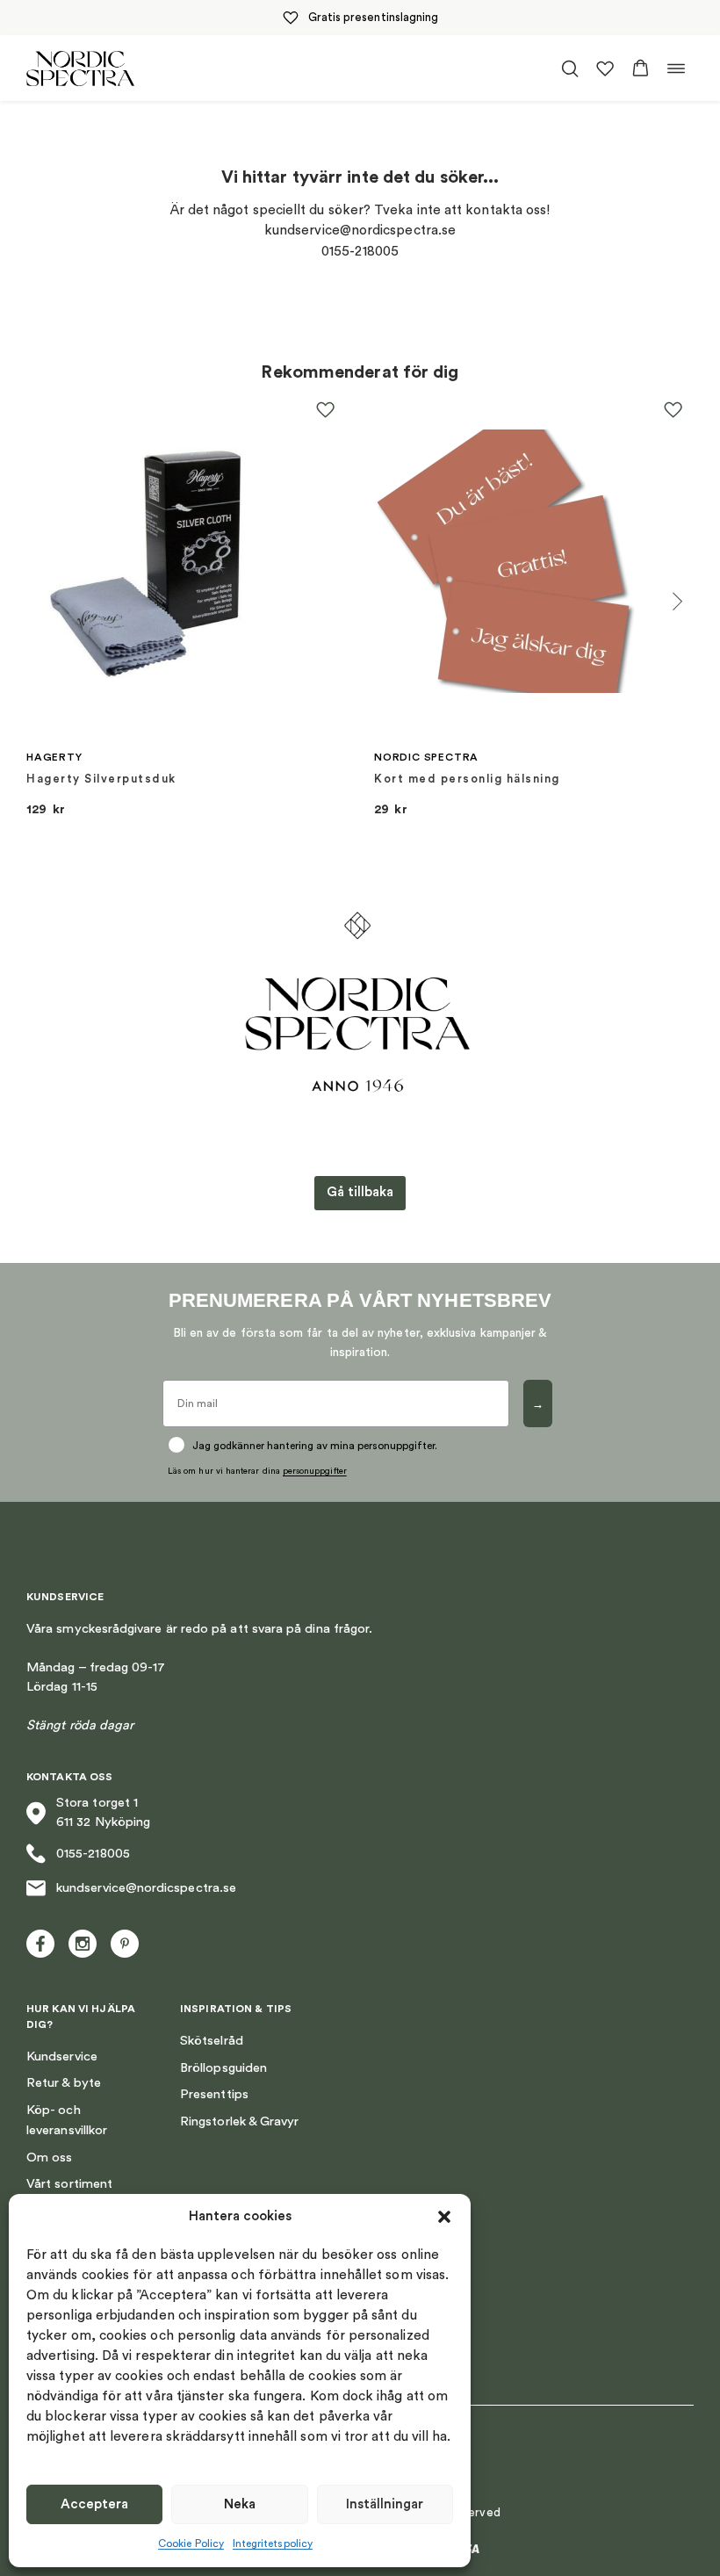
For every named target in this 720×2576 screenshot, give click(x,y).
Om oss (49, 2157)
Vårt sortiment (69, 2184)
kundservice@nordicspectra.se (146, 1888)
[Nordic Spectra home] (80, 68)
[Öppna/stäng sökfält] (570, 69)
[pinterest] (125, 1944)
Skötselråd (212, 2041)
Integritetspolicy (273, 2544)
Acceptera (94, 2504)
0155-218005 (93, 1854)
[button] (444, 2217)
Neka (240, 2504)
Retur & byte (64, 2083)
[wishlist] (605, 69)
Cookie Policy (191, 2544)
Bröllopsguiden (223, 2068)
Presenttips (214, 2094)
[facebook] (40, 1944)
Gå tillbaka (360, 1192)
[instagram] (83, 1944)
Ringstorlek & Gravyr (239, 2121)
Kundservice (62, 2056)
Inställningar (385, 2504)
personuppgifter (315, 1471)
